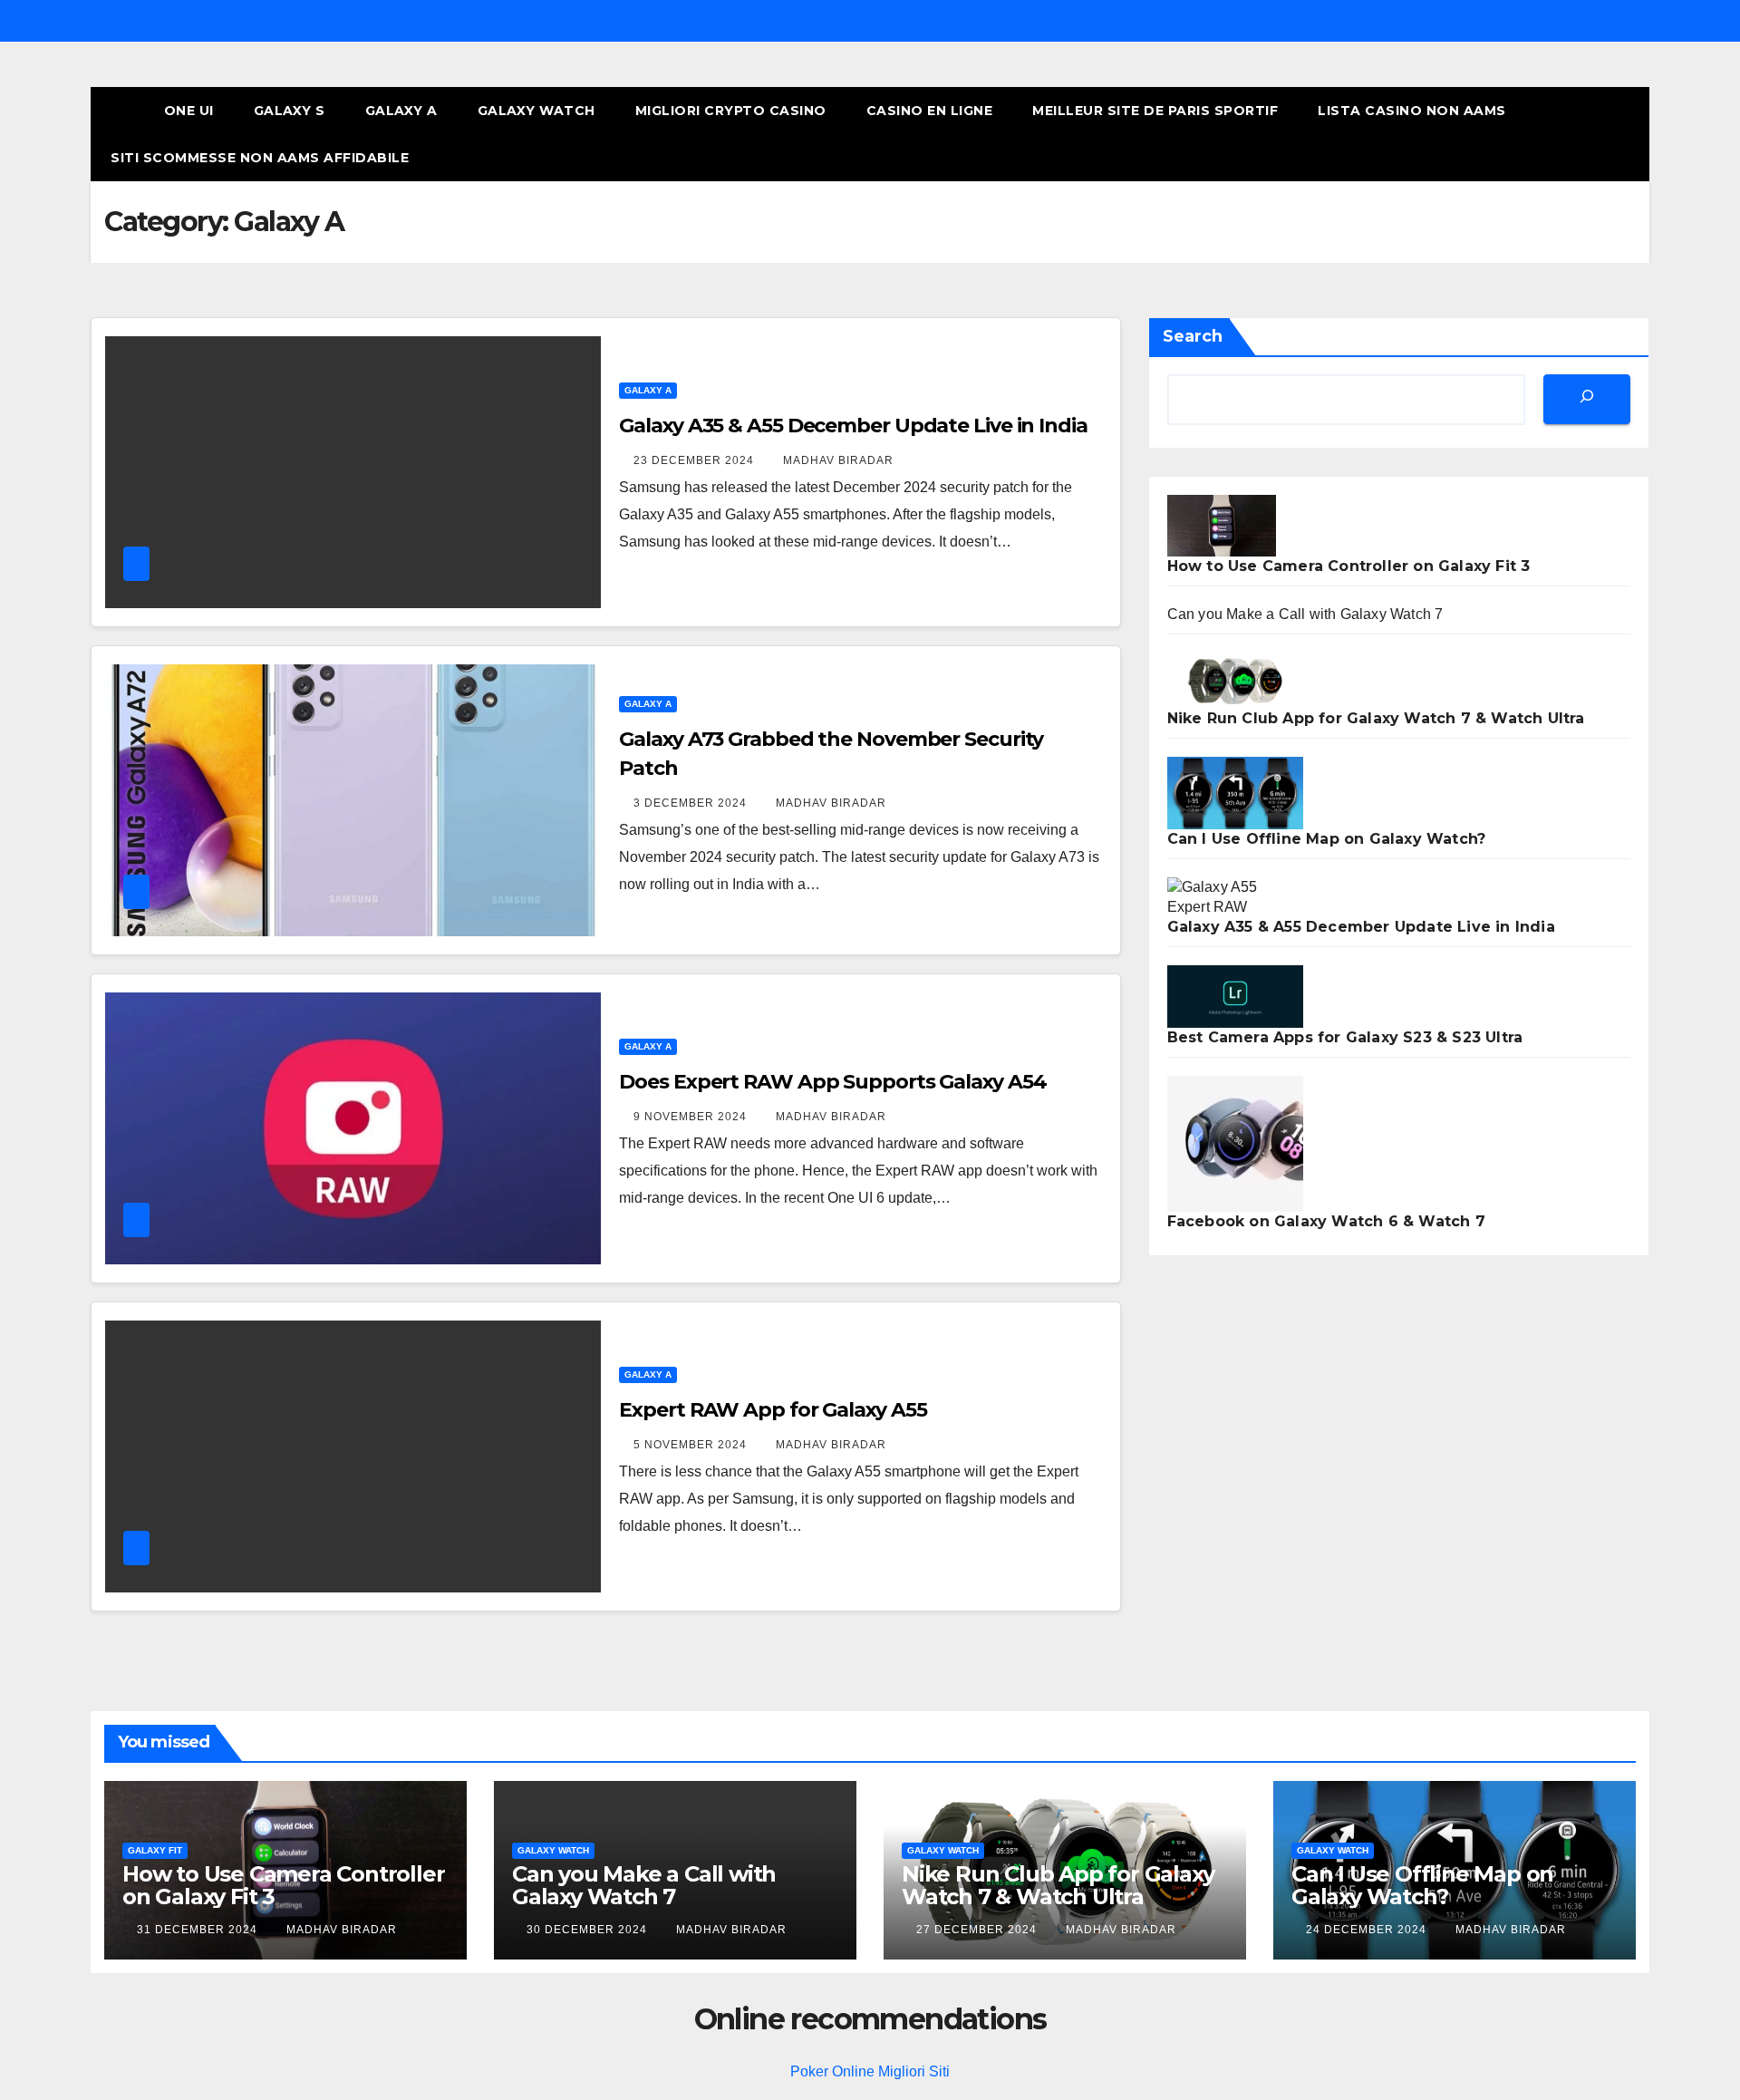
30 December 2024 (589, 1930)
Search (1193, 336)
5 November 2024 (692, 1445)
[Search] (1587, 399)
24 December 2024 (1368, 1930)
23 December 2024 (696, 460)
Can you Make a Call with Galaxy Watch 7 (1305, 614)
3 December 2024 (692, 803)
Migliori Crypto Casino (731, 111)
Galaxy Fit (155, 1850)
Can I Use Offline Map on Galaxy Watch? (1327, 839)
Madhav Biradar (838, 460)
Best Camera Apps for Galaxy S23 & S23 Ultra (1345, 1037)
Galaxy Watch (536, 111)
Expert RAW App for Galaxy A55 (773, 1410)
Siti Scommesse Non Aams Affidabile (260, 158)
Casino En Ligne (930, 111)
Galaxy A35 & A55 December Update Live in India (853, 426)
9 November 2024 (692, 1117)
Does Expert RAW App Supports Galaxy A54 (832, 1082)
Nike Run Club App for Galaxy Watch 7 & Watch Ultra (1376, 718)
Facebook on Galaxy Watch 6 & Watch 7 (1326, 1221)
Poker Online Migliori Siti (870, 2071)
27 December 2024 (978, 1930)
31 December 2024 (199, 1930)
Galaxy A (401, 111)
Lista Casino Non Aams (1412, 111)
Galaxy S (290, 111)
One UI (189, 111)
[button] (1602, 134)
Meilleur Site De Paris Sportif (1155, 111)
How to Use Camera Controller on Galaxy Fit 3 (1349, 566)
